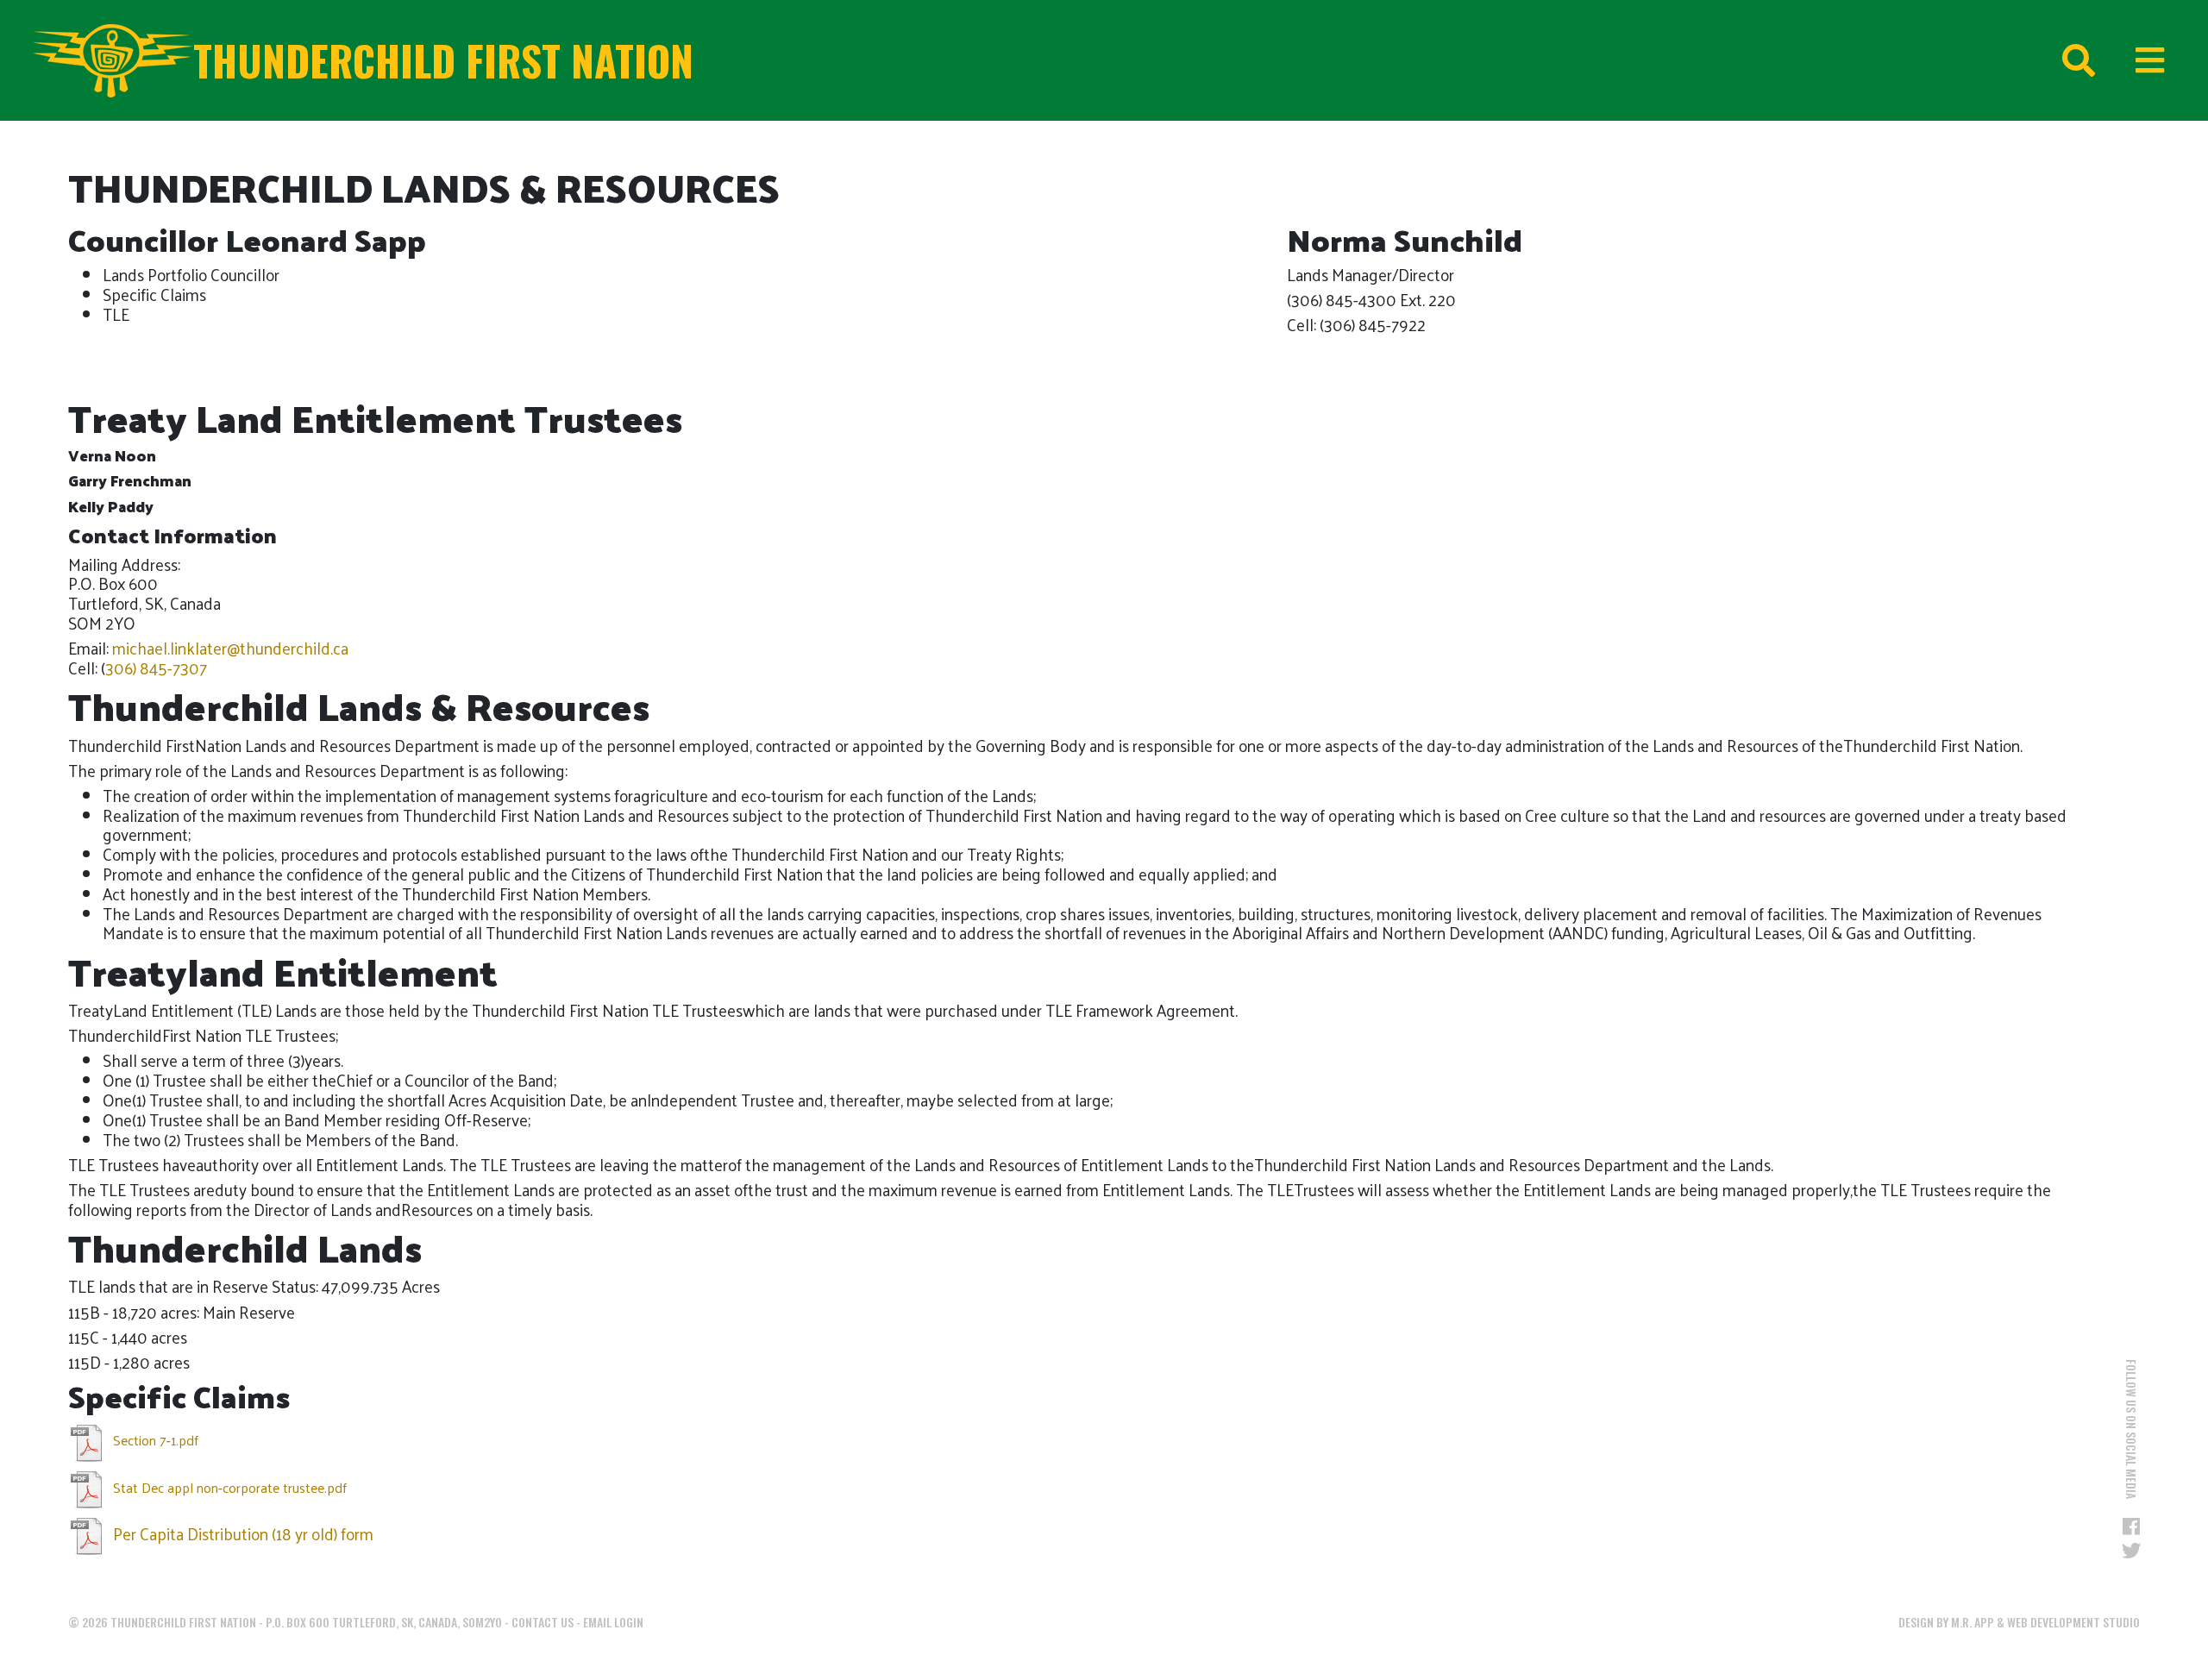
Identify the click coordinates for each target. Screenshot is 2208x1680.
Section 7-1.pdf (154, 1440)
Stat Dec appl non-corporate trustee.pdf (228, 1487)
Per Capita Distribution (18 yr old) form (241, 1533)
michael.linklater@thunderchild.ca (230, 648)
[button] (2049, 254)
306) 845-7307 (156, 668)
